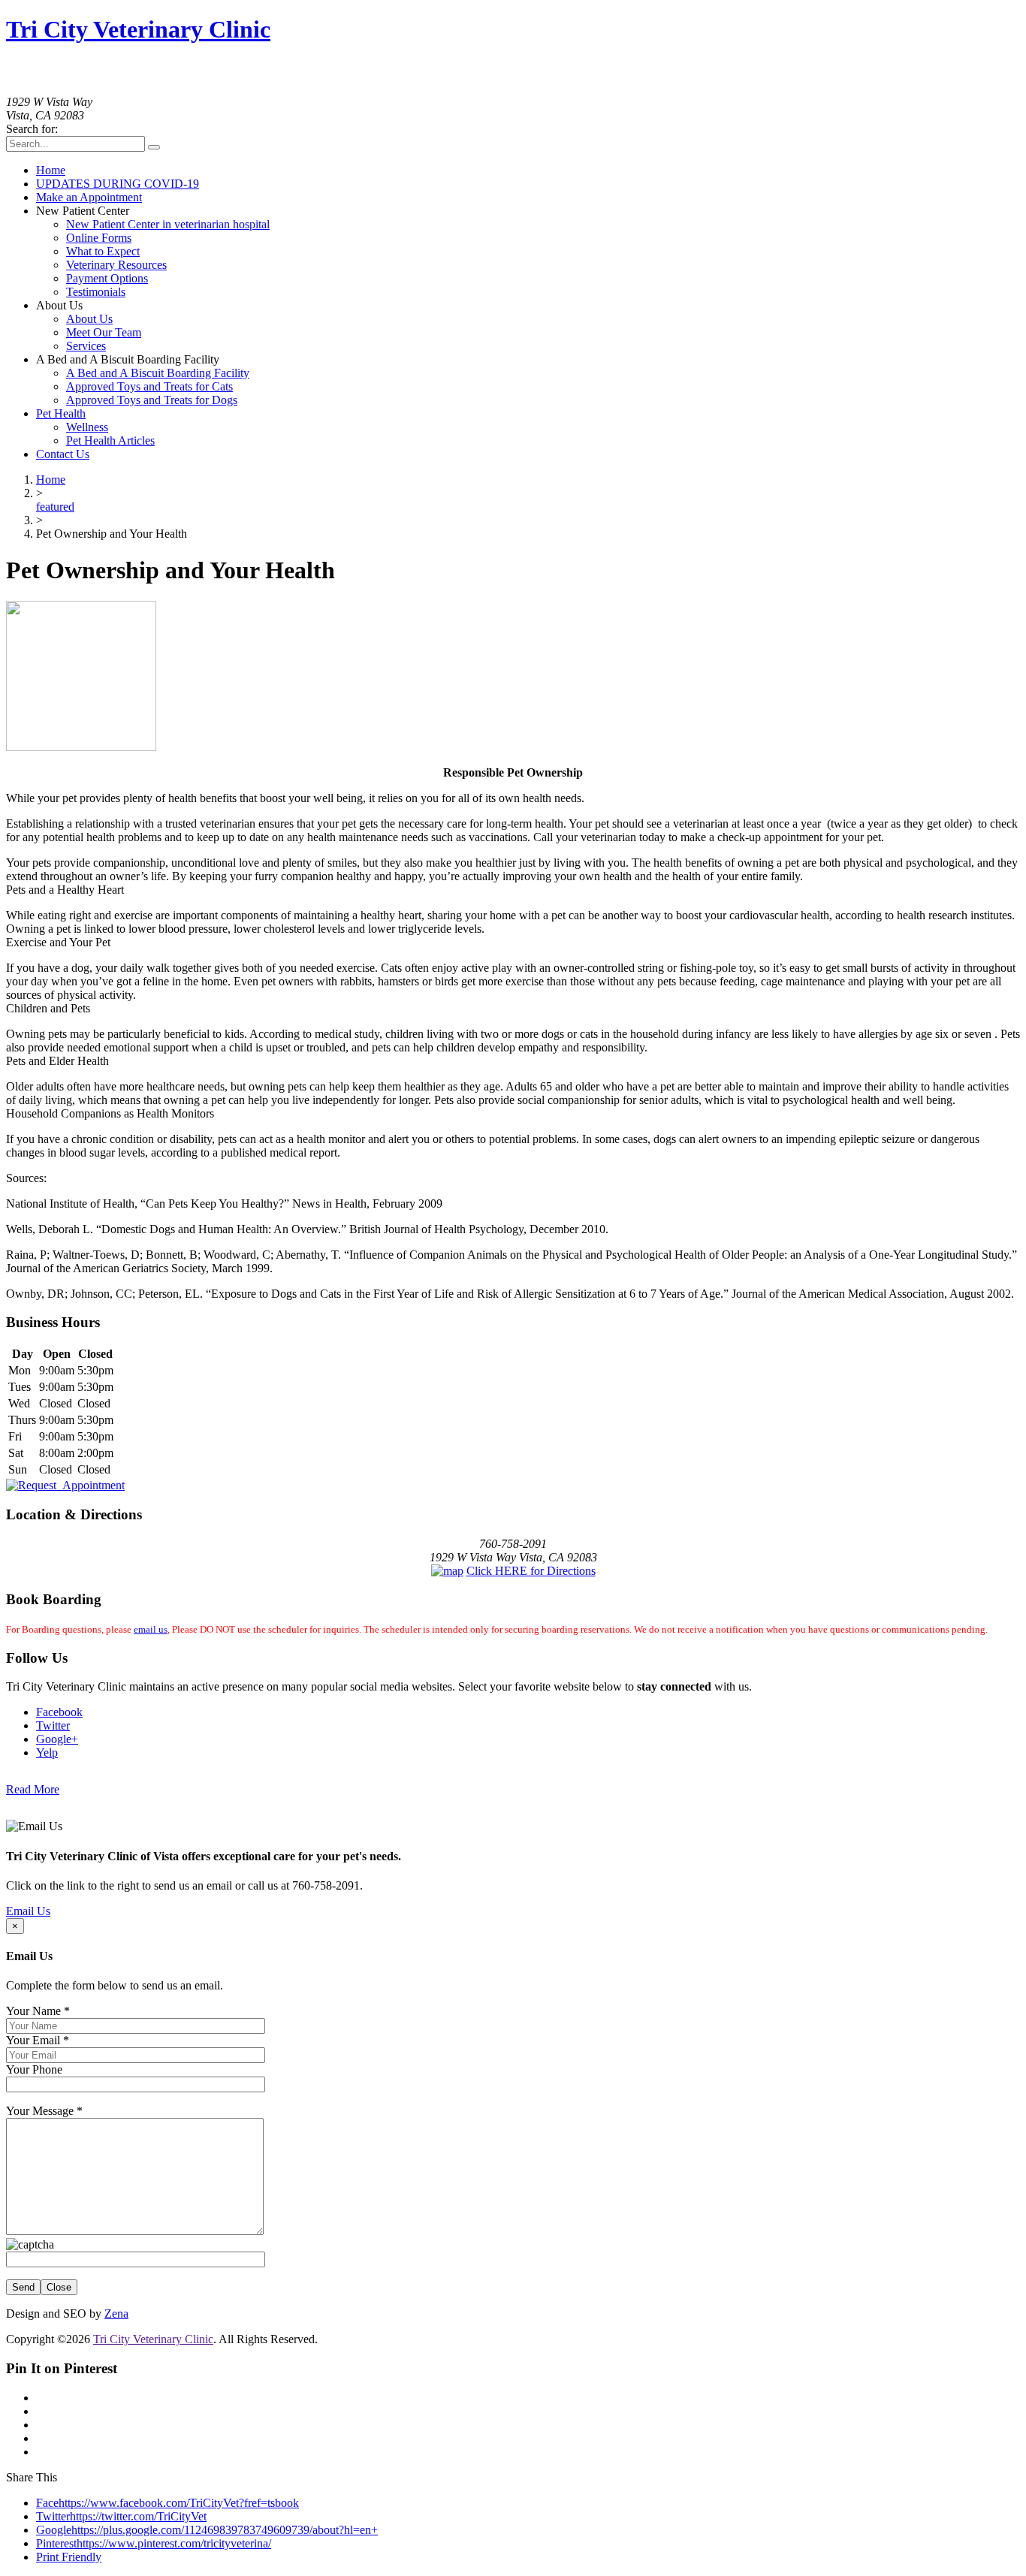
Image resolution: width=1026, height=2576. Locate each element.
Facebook (59, 1712)
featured (55, 507)
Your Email (38, 2040)
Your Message (44, 2111)
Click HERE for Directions (531, 1571)
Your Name (38, 2011)
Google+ (57, 1739)
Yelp (47, 1753)
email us (151, 1629)
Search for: (32, 129)
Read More (33, 1789)
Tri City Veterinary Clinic (138, 29)
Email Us (28, 1911)
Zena (116, 2314)
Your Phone (34, 2069)
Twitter (53, 1725)
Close (59, 2287)
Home (51, 480)
